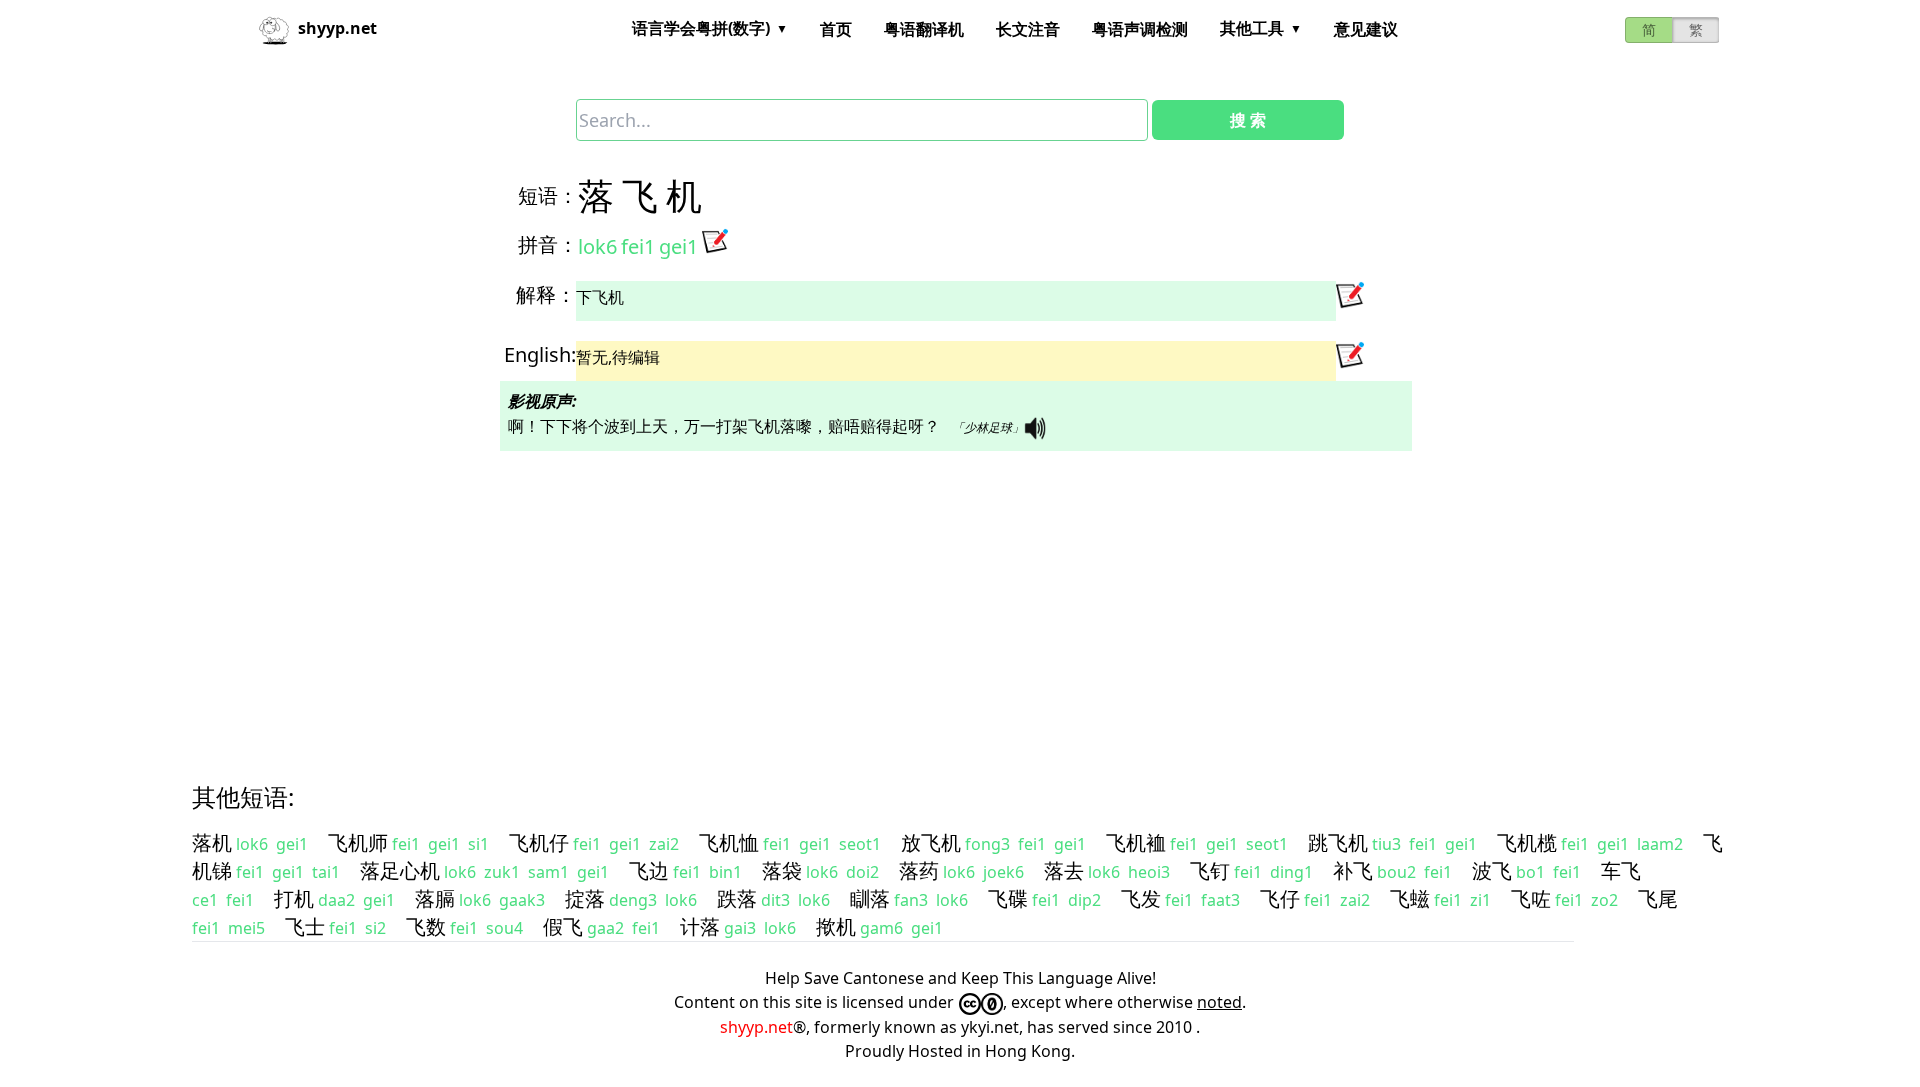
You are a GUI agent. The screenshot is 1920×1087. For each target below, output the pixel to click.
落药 (919, 870)
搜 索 (1248, 120)
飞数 (426, 926)
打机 (294, 898)
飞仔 (1280, 898)
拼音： (548, 244)
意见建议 (1366, 29)
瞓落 (870, 898)
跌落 (737, 898)
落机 (212, 842)
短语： (548, 195)
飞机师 (358, 842)
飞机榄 (1527, 842)
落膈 (435, 898)
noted (1219, 1002)
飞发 (1141, 898)
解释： (546, 294)
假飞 (563, 926)
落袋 (782, 870)
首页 (836, 29)
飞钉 (1210, 870)
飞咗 (1531, 898)
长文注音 (1028, 29)
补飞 (1353, 870)
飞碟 (1008, 898)
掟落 (585, 898)
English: (540, 354)
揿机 (836, 926)
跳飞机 (1338, 842)
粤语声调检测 (1140, 29)
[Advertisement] (796, 599)
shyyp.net (756, 1027)
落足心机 (400, 870)
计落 (700, 926)
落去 (1064, 870)
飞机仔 (539, 842)
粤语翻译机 (924, 29)
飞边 (649, 870)
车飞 (1621, 870)
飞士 (305, 926)
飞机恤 (729, 842)
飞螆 (1410, 898)
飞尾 (1658, 898)
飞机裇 (1136, 842)
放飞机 (931, 842)
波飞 (1492, 870)
